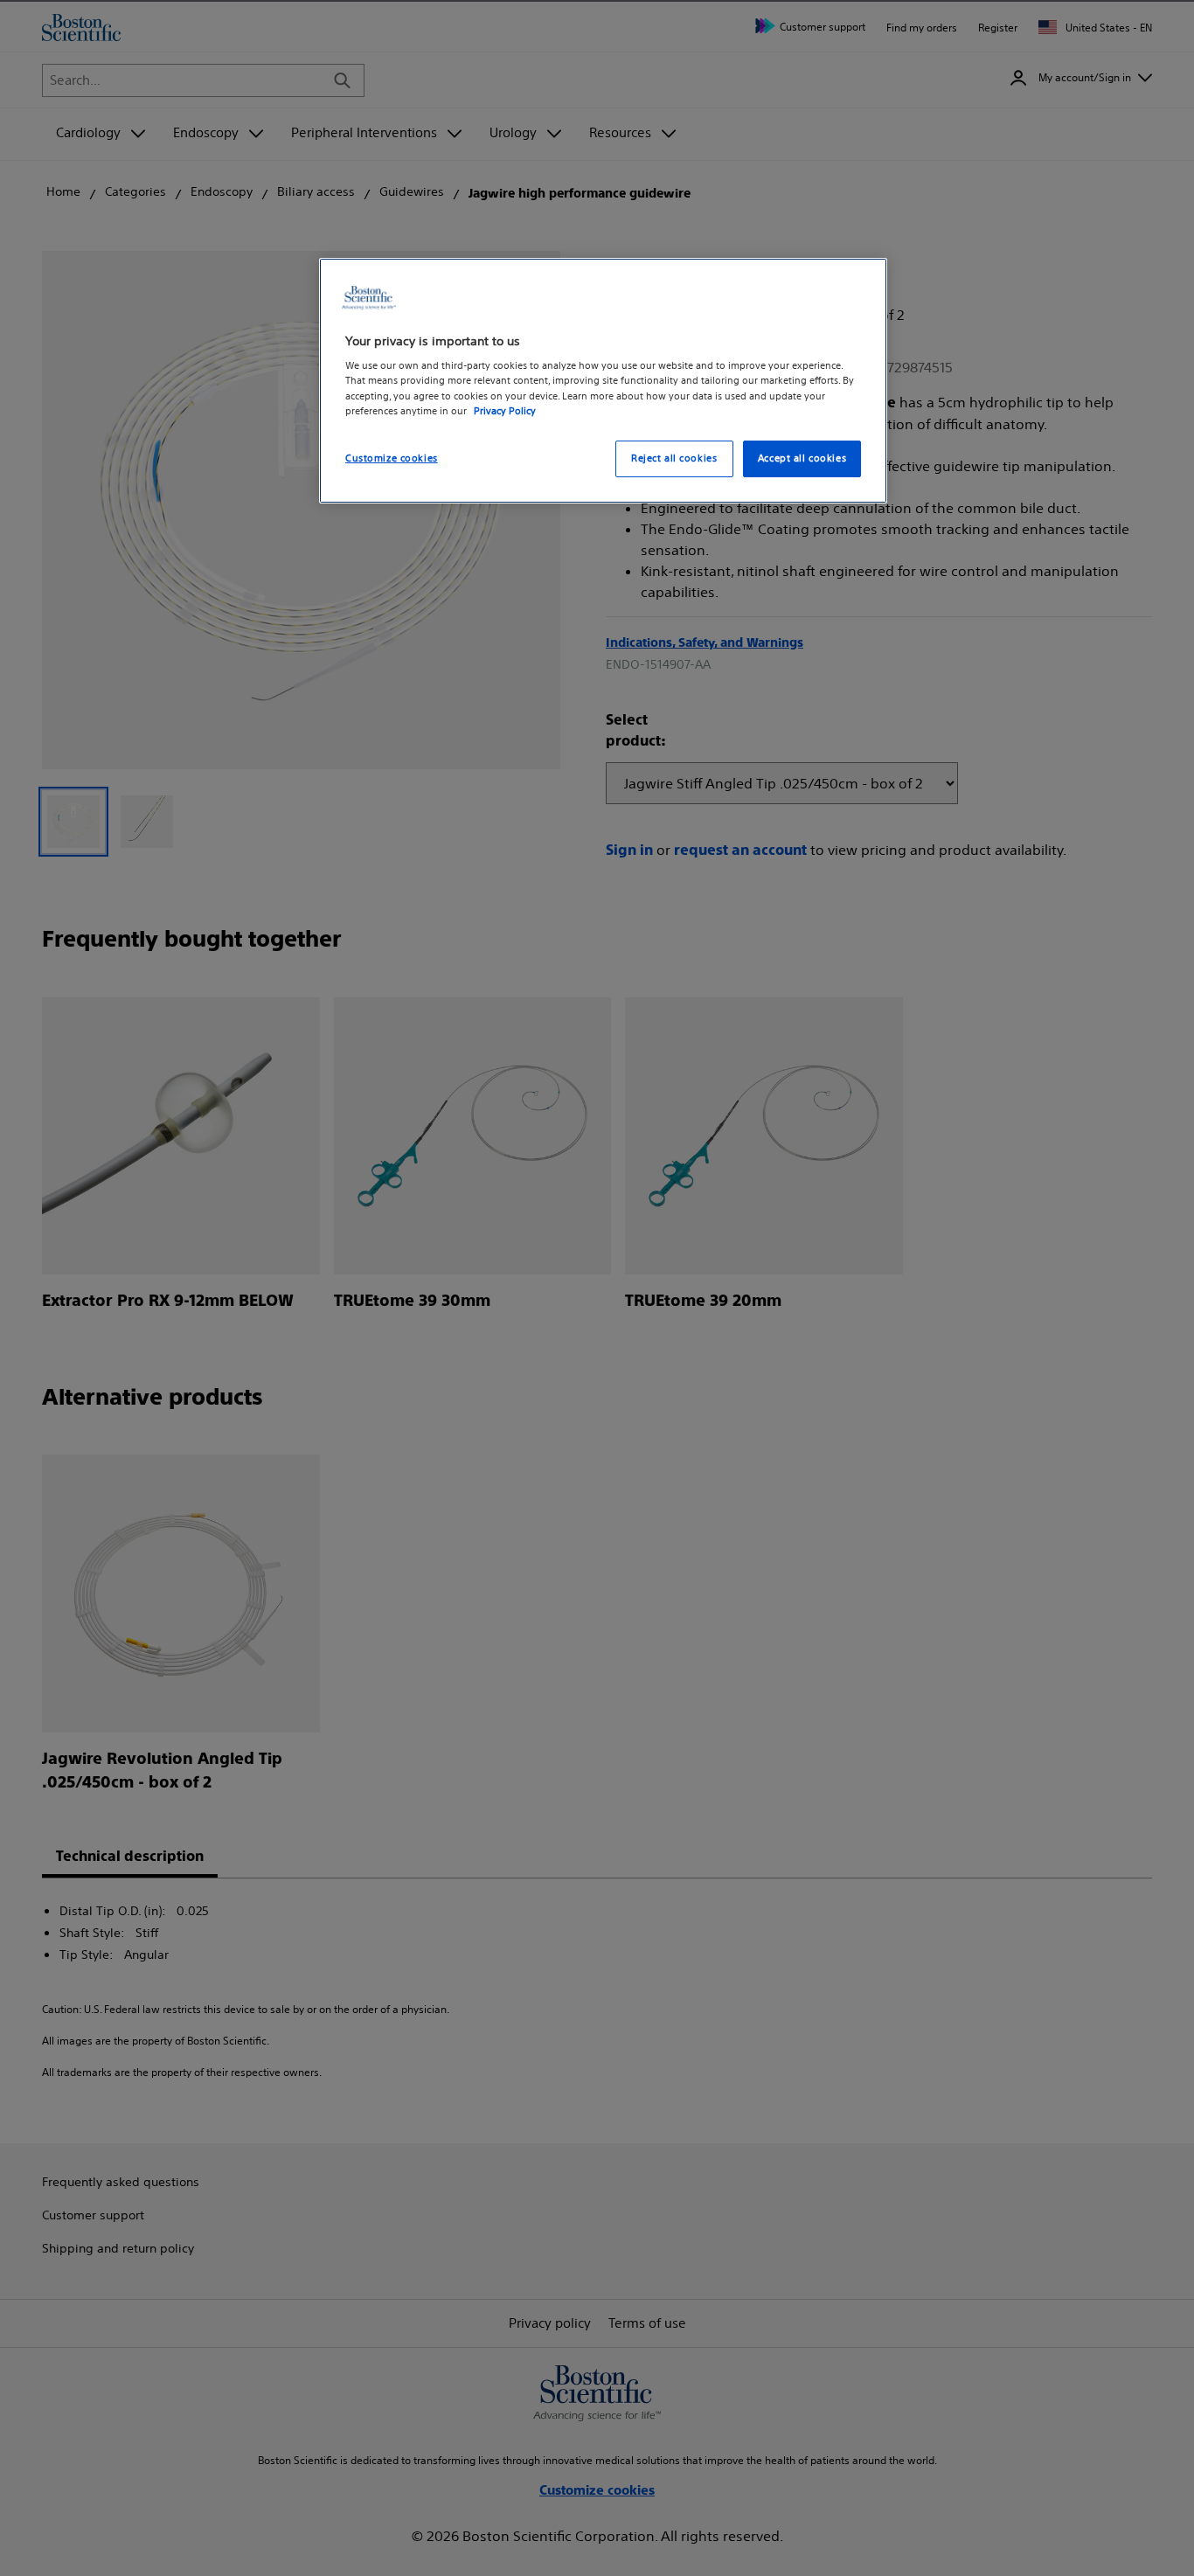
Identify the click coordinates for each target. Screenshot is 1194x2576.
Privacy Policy (505, 410)
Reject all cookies (674, 458)
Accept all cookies (802, 458)
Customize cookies (392, 458)
